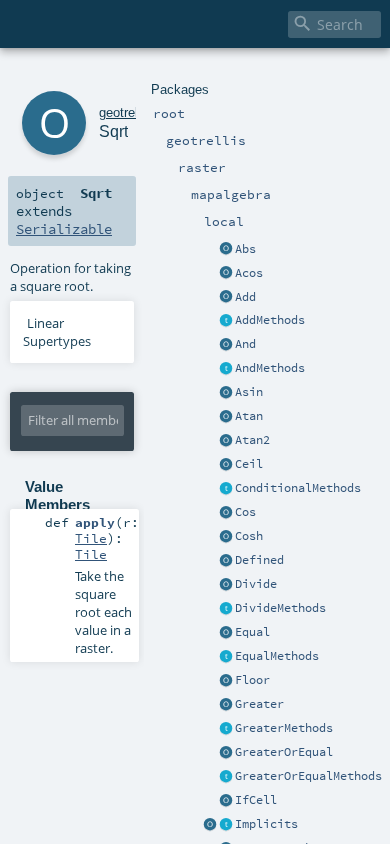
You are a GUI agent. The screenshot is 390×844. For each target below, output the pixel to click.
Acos (249, 273)
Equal (252, 632)
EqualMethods (277, 656)
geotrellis (125, 112)
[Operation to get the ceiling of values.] (226, 465)
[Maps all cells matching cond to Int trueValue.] (226, 801)
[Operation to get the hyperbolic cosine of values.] (226, 537)
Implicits (266, 824)
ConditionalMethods (298, 488)
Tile (91, 538)
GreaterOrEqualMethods (308, 776)
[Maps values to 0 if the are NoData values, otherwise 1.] (226, 561)
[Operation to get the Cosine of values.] (226, 513)
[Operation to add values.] (226, 298)
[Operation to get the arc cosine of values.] (226, 274)
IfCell (256, 800)
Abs (245, 249)
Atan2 (252, 440)
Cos (245, 512)
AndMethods (270, 368)
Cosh (249, 536)
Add (245, 297)
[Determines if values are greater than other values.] (226, 705)
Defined (259, 560)
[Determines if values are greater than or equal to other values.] (226, 753)
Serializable (64, 229)
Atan (249, 416)
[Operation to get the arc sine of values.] (226, 393)
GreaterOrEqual (284, 752)
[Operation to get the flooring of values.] (226, 681)
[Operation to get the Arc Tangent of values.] (226, 417)
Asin (249, 392)
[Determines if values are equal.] (226, 633)
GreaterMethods (284, 728)
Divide (256, 584)
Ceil (249, 464)
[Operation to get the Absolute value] (226, 250)
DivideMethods (280, 608)
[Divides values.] (226, 585)
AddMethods (270, 320)
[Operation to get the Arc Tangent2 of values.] (226, 441)
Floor (252, 680)
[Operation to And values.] (226, 345)
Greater (259, 704)
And (245, 344)
